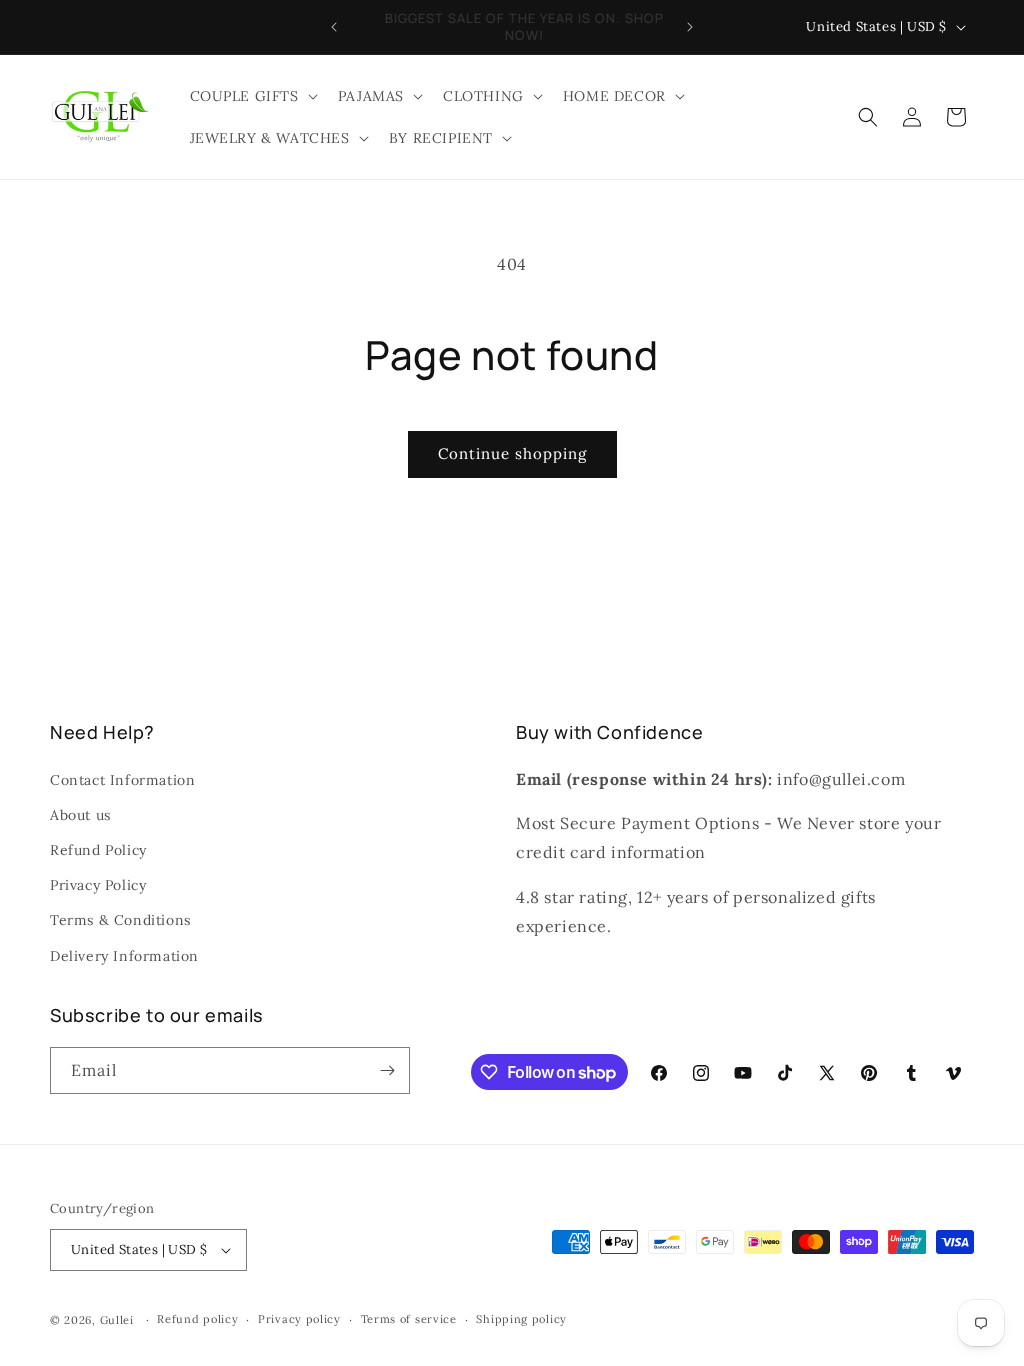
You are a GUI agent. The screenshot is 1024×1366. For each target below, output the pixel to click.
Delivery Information (124, 956)
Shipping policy (521, 1319)
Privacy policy (299, 1319)
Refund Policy (98, 850)
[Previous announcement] (334, 27)
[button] (252, 96)
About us (80, 815)
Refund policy (197, 1319)
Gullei (117, 1320)
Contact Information (122, 780)
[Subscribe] (387, 1070)
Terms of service (409, 1319)
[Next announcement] (690, 27)
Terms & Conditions (120, 920)
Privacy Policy (98, 885)
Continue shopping (512, 453)
